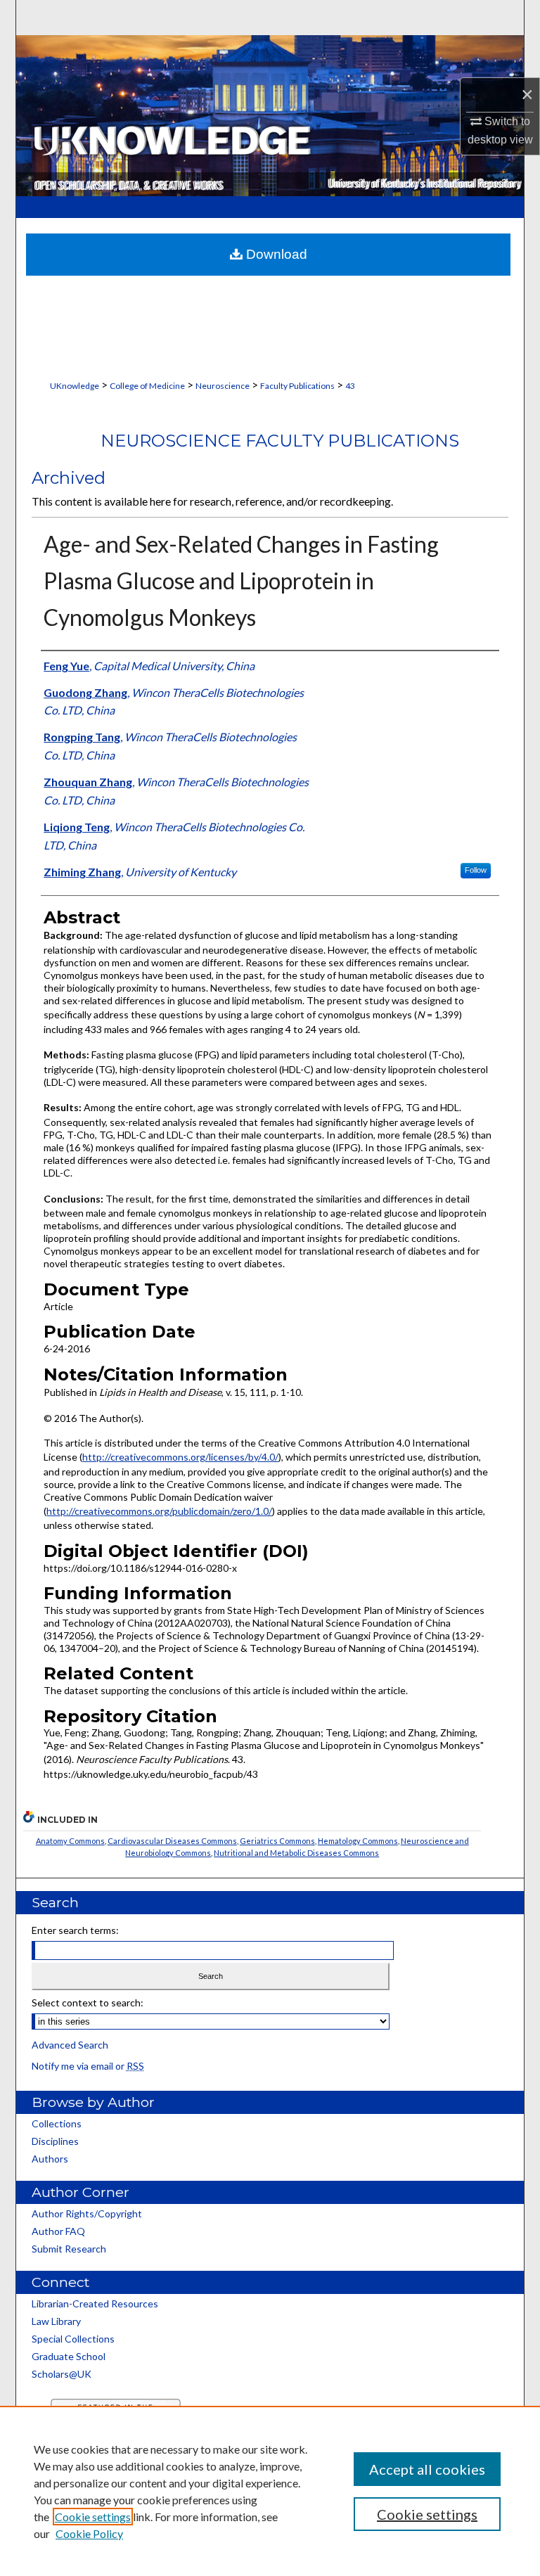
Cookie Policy (89, 2533)
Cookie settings (93, 2517)
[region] (270, 2491)
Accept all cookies (427, 2469)
